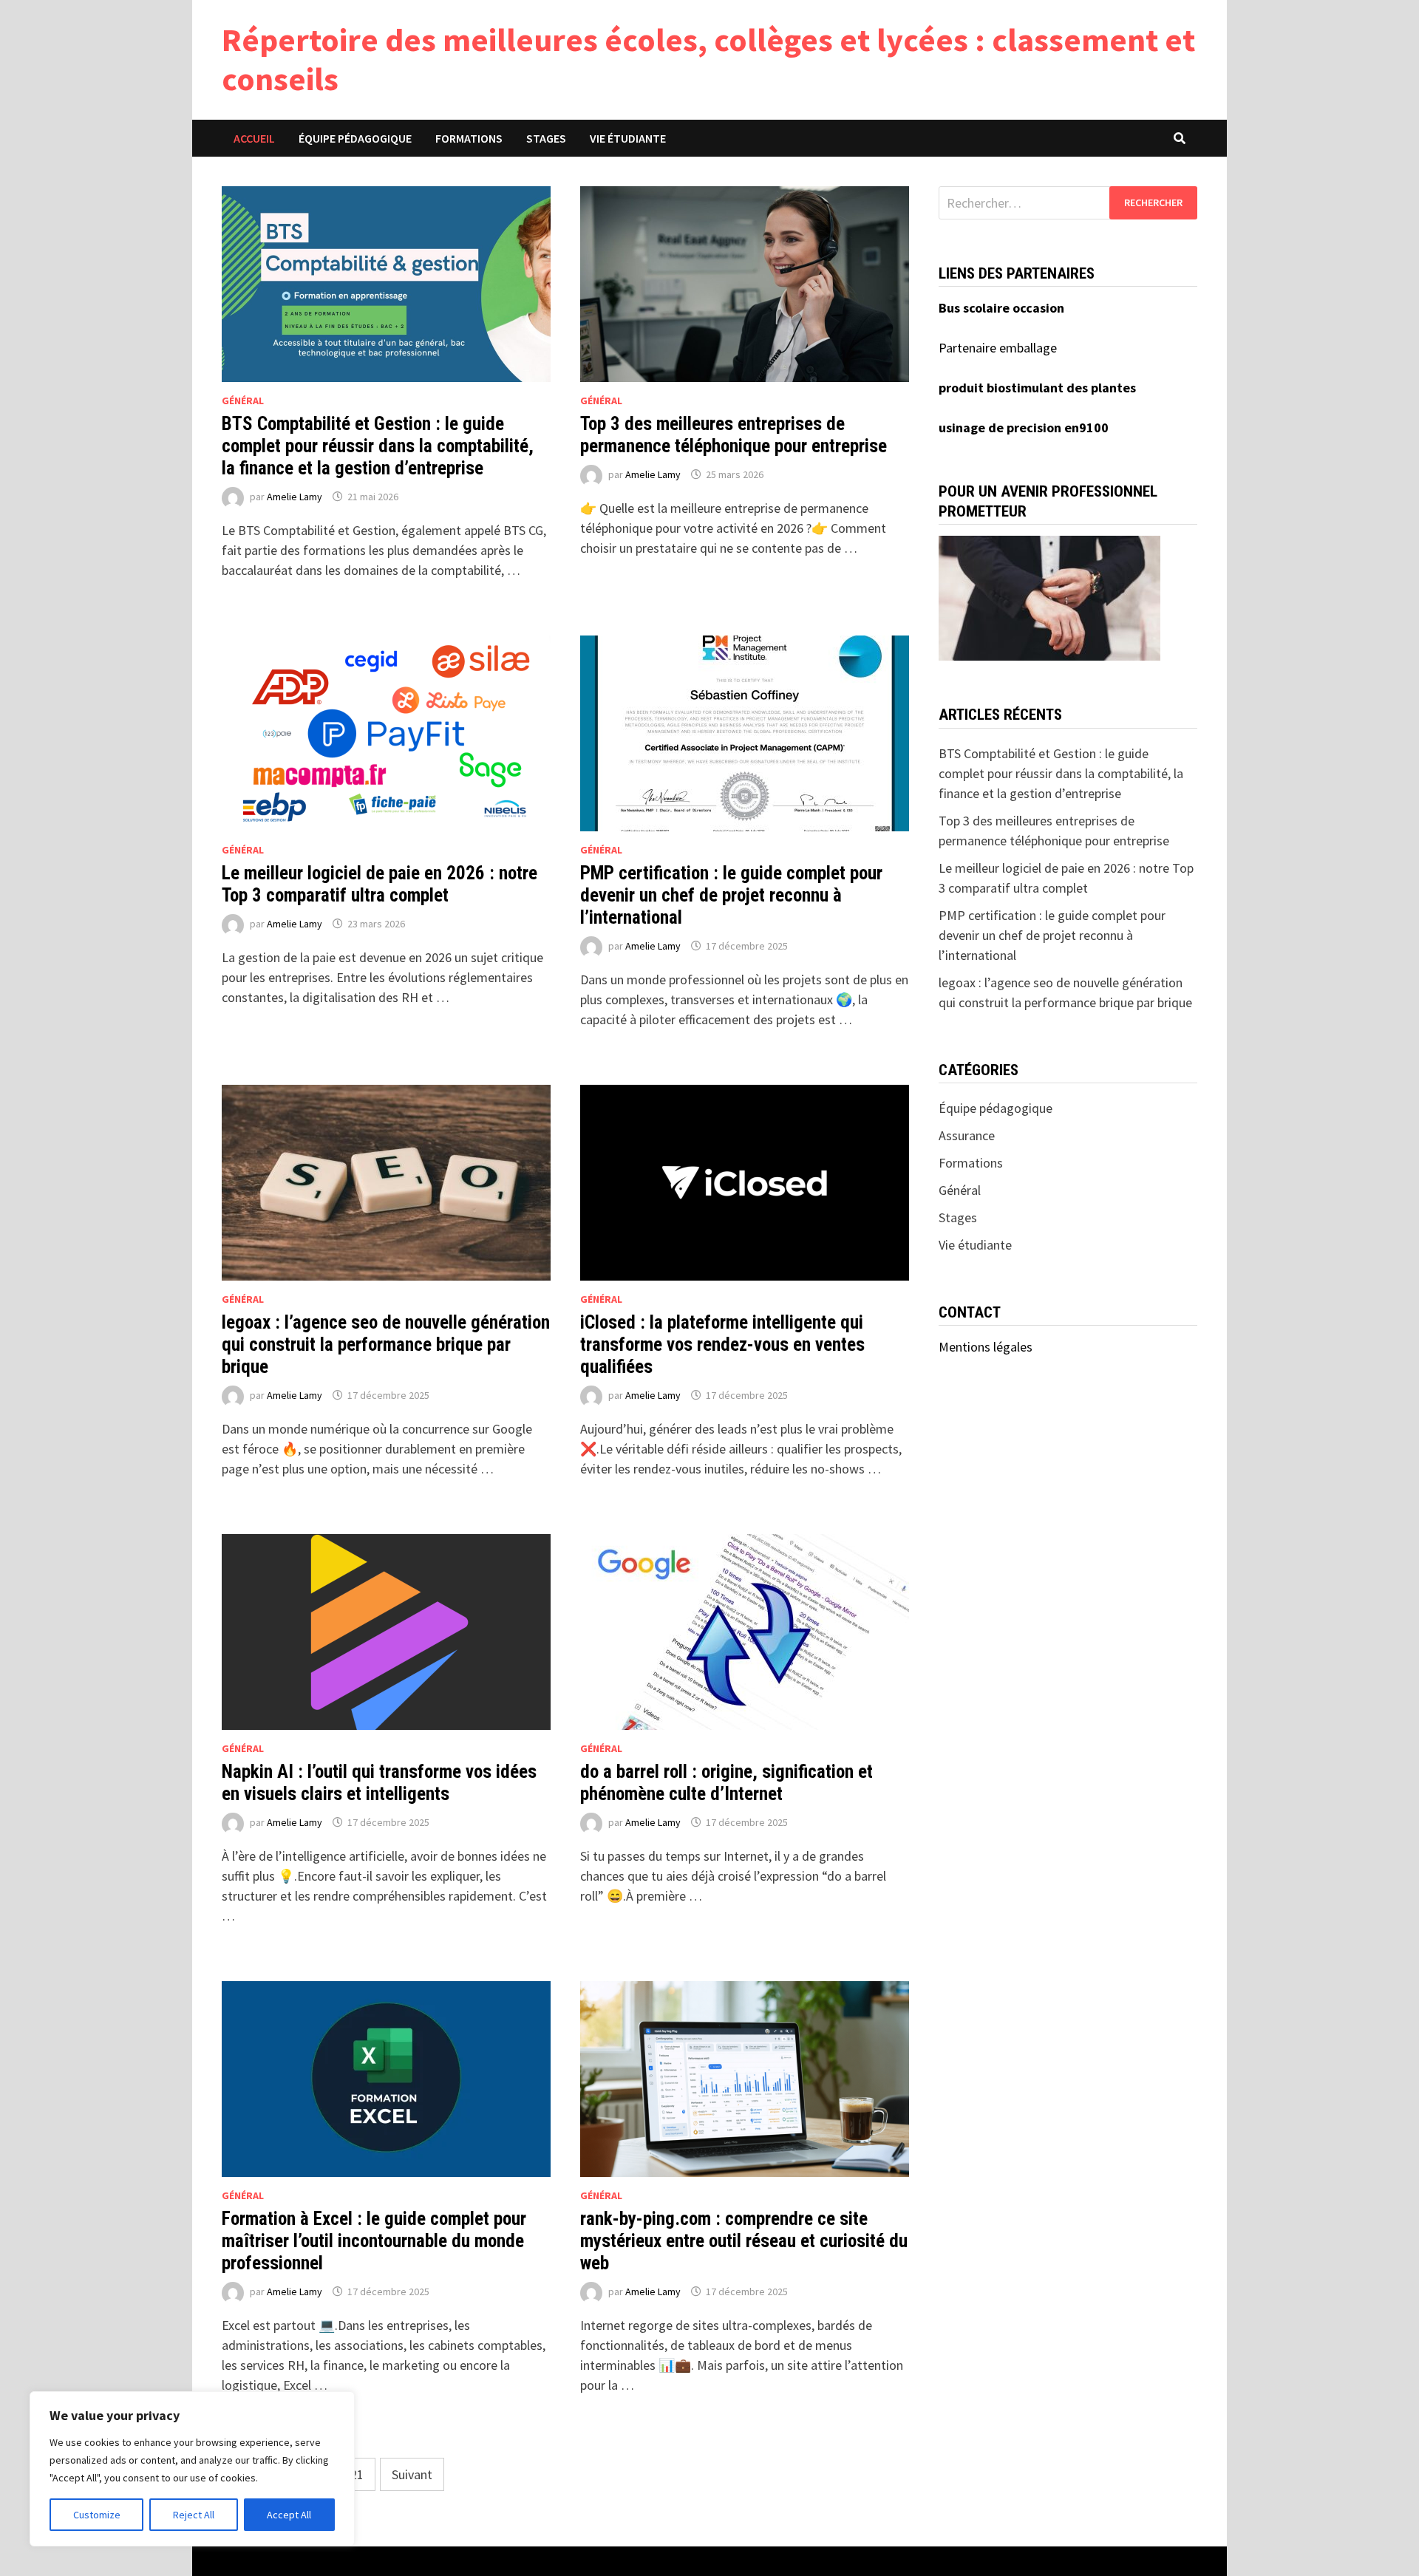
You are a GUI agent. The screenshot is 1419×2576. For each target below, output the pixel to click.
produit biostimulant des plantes (1037, 388)
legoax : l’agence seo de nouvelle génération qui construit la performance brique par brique (386, 1345)
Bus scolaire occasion (1001, 308)
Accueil (254, 138)
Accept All (289, 2515)
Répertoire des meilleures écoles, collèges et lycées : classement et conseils (708, 59)
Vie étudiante (628, 138)
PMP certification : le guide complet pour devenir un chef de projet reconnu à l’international (731, 895)
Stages (546, 138)
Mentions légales (986, 1347)
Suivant (412, 2474)
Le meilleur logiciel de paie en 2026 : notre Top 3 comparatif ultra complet (380, 884)
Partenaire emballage (998, 348)
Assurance (967, 1135)
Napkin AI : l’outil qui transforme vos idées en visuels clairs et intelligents (379, 1783)
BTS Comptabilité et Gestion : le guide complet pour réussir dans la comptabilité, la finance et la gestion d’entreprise (378, 446)
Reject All (194, 2515)
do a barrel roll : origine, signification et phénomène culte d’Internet (726, 1783)
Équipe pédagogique (355, 138)
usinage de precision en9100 (1024, 427)
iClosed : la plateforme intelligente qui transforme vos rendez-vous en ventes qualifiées (722, 1345)
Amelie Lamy (295, 497)
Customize (97, 2515)
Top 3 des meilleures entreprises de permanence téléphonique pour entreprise (734, 435)
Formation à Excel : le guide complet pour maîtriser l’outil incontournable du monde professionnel (374, 2241)
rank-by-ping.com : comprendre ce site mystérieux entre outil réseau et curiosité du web (744, 2241)
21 (357, 2474)
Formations (469, 138)
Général (243, 401)
